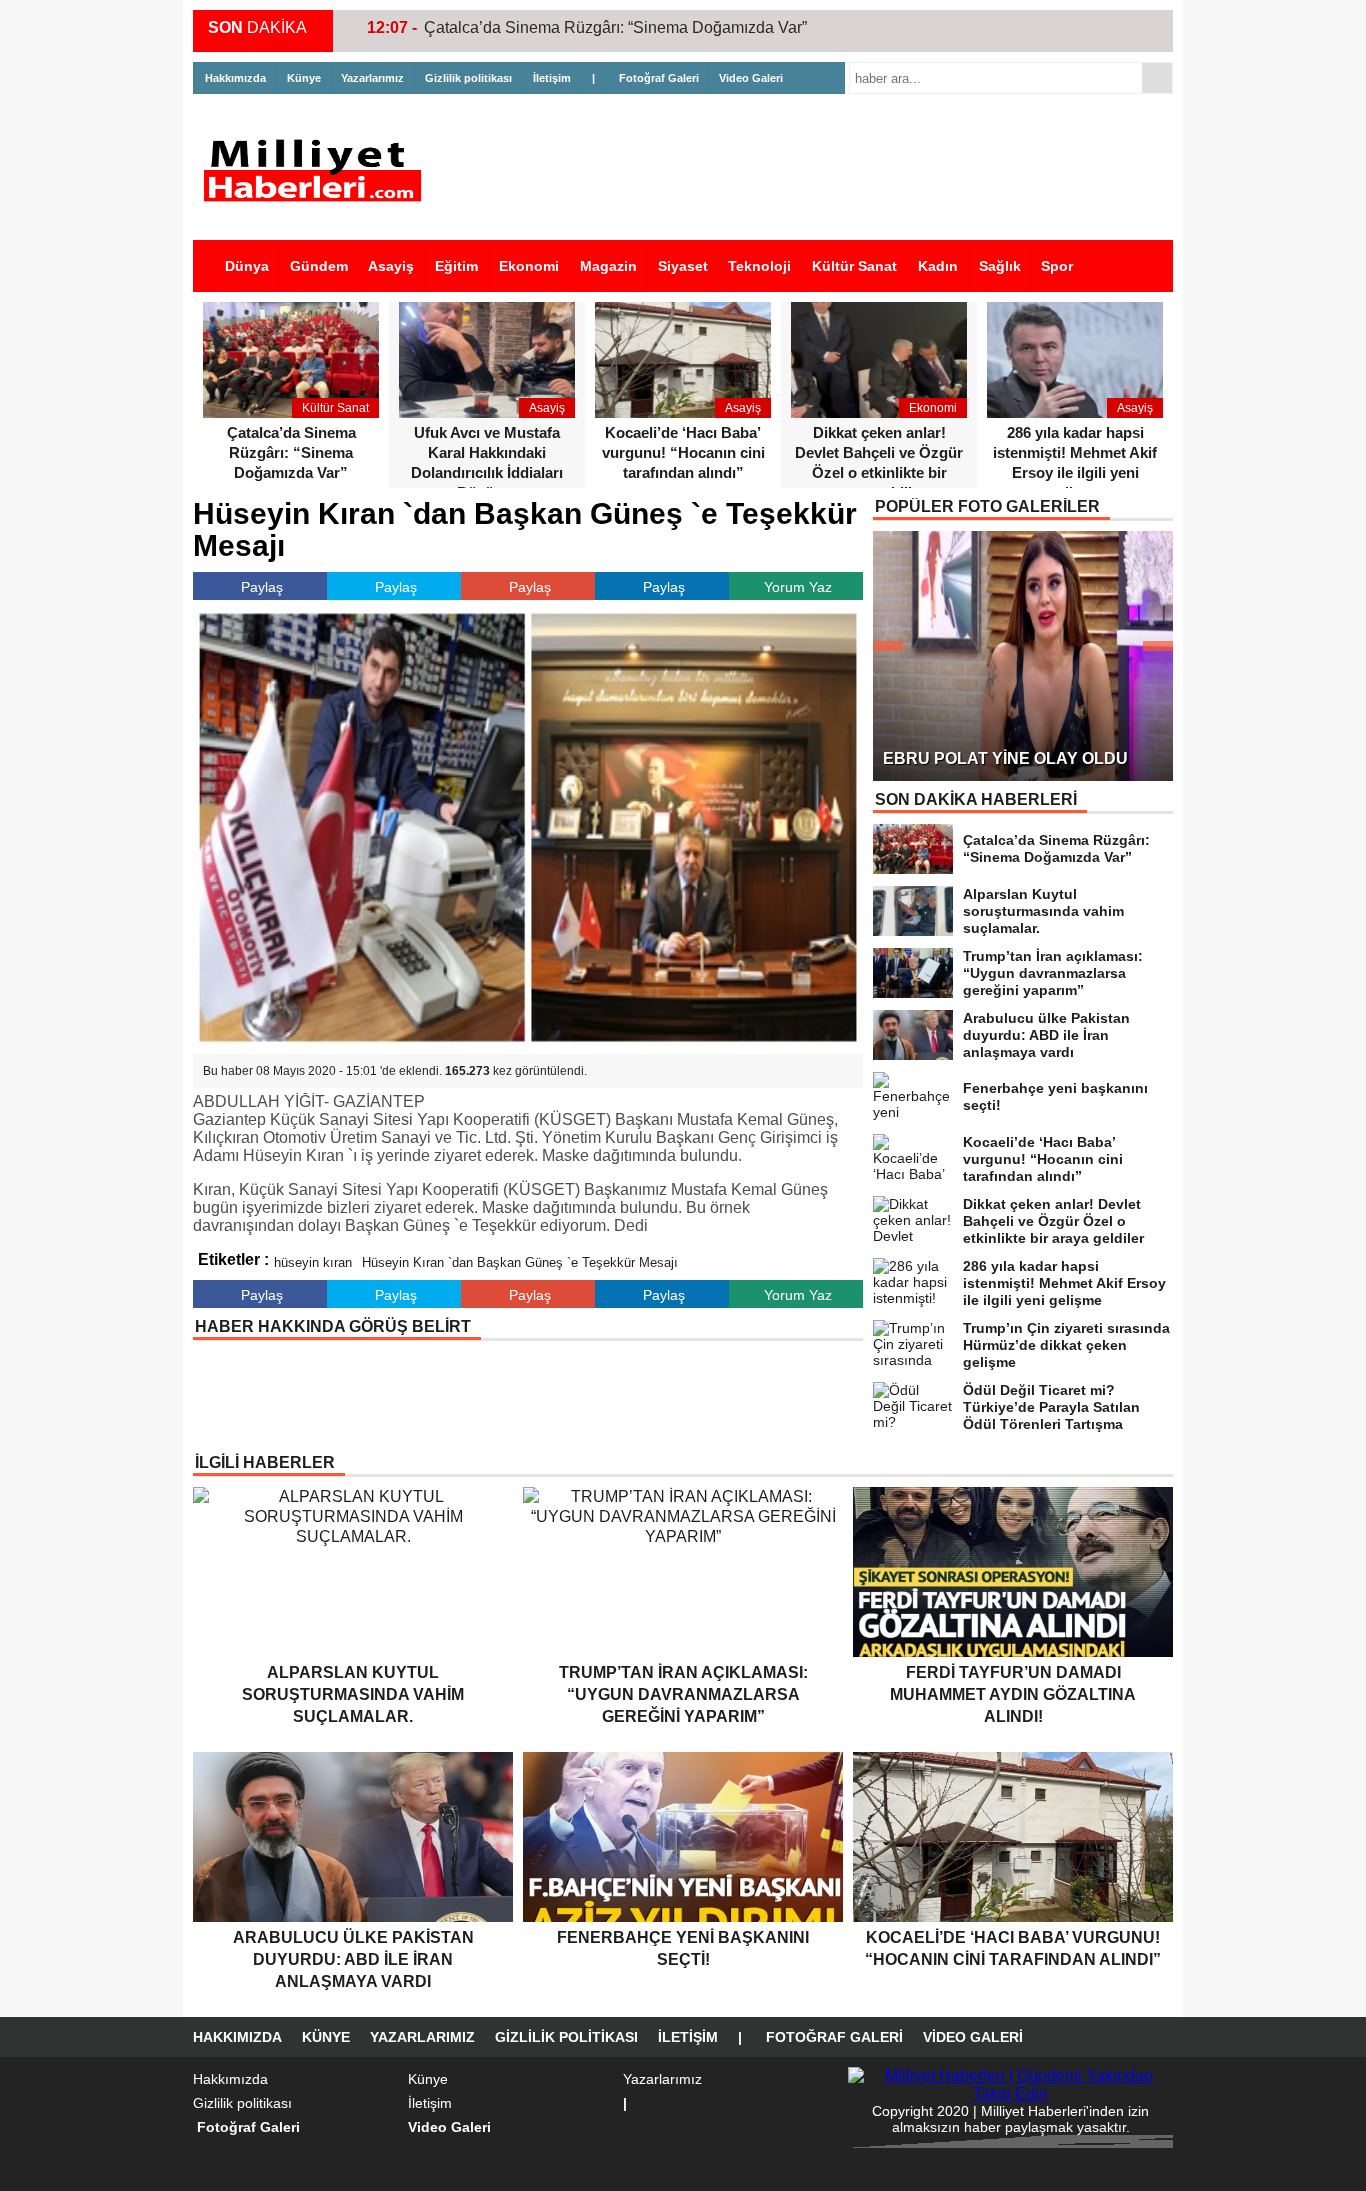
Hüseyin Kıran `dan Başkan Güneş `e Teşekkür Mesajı (520, 1262)
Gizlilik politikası (468, 78)
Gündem (319, 266)
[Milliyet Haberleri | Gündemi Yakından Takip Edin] (318, 170)
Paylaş (262, 587)
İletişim (552, 78)
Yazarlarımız (372, 78)
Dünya (247, 266)
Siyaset (683, 266)
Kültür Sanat (854, 266)
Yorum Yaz (798, 587)
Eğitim (456, 266)
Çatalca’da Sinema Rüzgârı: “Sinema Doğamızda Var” (615, 27)
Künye (304, 78)
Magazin (608, 266)
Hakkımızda (235, 78)
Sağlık (1000, 266)
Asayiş (391, 266)
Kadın (938, 266)
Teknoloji (759, 266)
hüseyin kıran (313, 1262)
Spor (1057, 266)
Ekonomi (529, 266)
